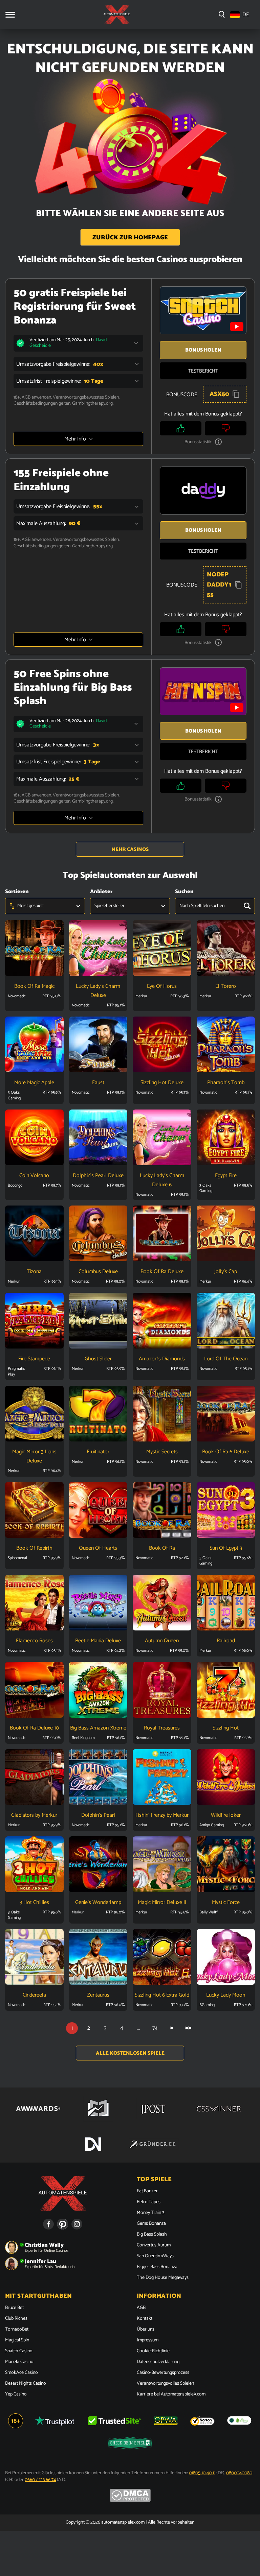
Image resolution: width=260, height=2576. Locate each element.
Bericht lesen (34, 958)
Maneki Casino (19, 2362)
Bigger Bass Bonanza (157, 2267)
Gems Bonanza (151, 2224)
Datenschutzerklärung (158, 2362)
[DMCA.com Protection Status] (130, 2501)
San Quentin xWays (155, 2256)
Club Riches (16, 2319)
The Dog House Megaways (163, 2278)
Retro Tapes (149, 2202)
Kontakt (145, 2319)
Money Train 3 (150, 2213)
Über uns (146, 2330)
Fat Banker (147, 2191)
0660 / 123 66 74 (40, 2480)
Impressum (148, 2340)
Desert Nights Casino (26, 2384)
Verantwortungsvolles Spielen (165, 2384)
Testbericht (203, 371)
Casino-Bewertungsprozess (163, 2373)
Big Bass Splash (152, 2235)
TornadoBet (17, 2330)
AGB (141, 2308)
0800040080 (239, 2473)
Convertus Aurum (154, 2245)
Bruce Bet (14, 2308)
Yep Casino (16, 2394)
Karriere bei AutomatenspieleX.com (171, 2394)
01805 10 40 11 (202, 2473)
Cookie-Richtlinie (153, 2351)
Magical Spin (17, 2340)
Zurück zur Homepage (130, 238)
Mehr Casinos (130, 849)
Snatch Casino (19, 2351)
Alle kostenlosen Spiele (130, 2053)
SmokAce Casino (21, 2373)
